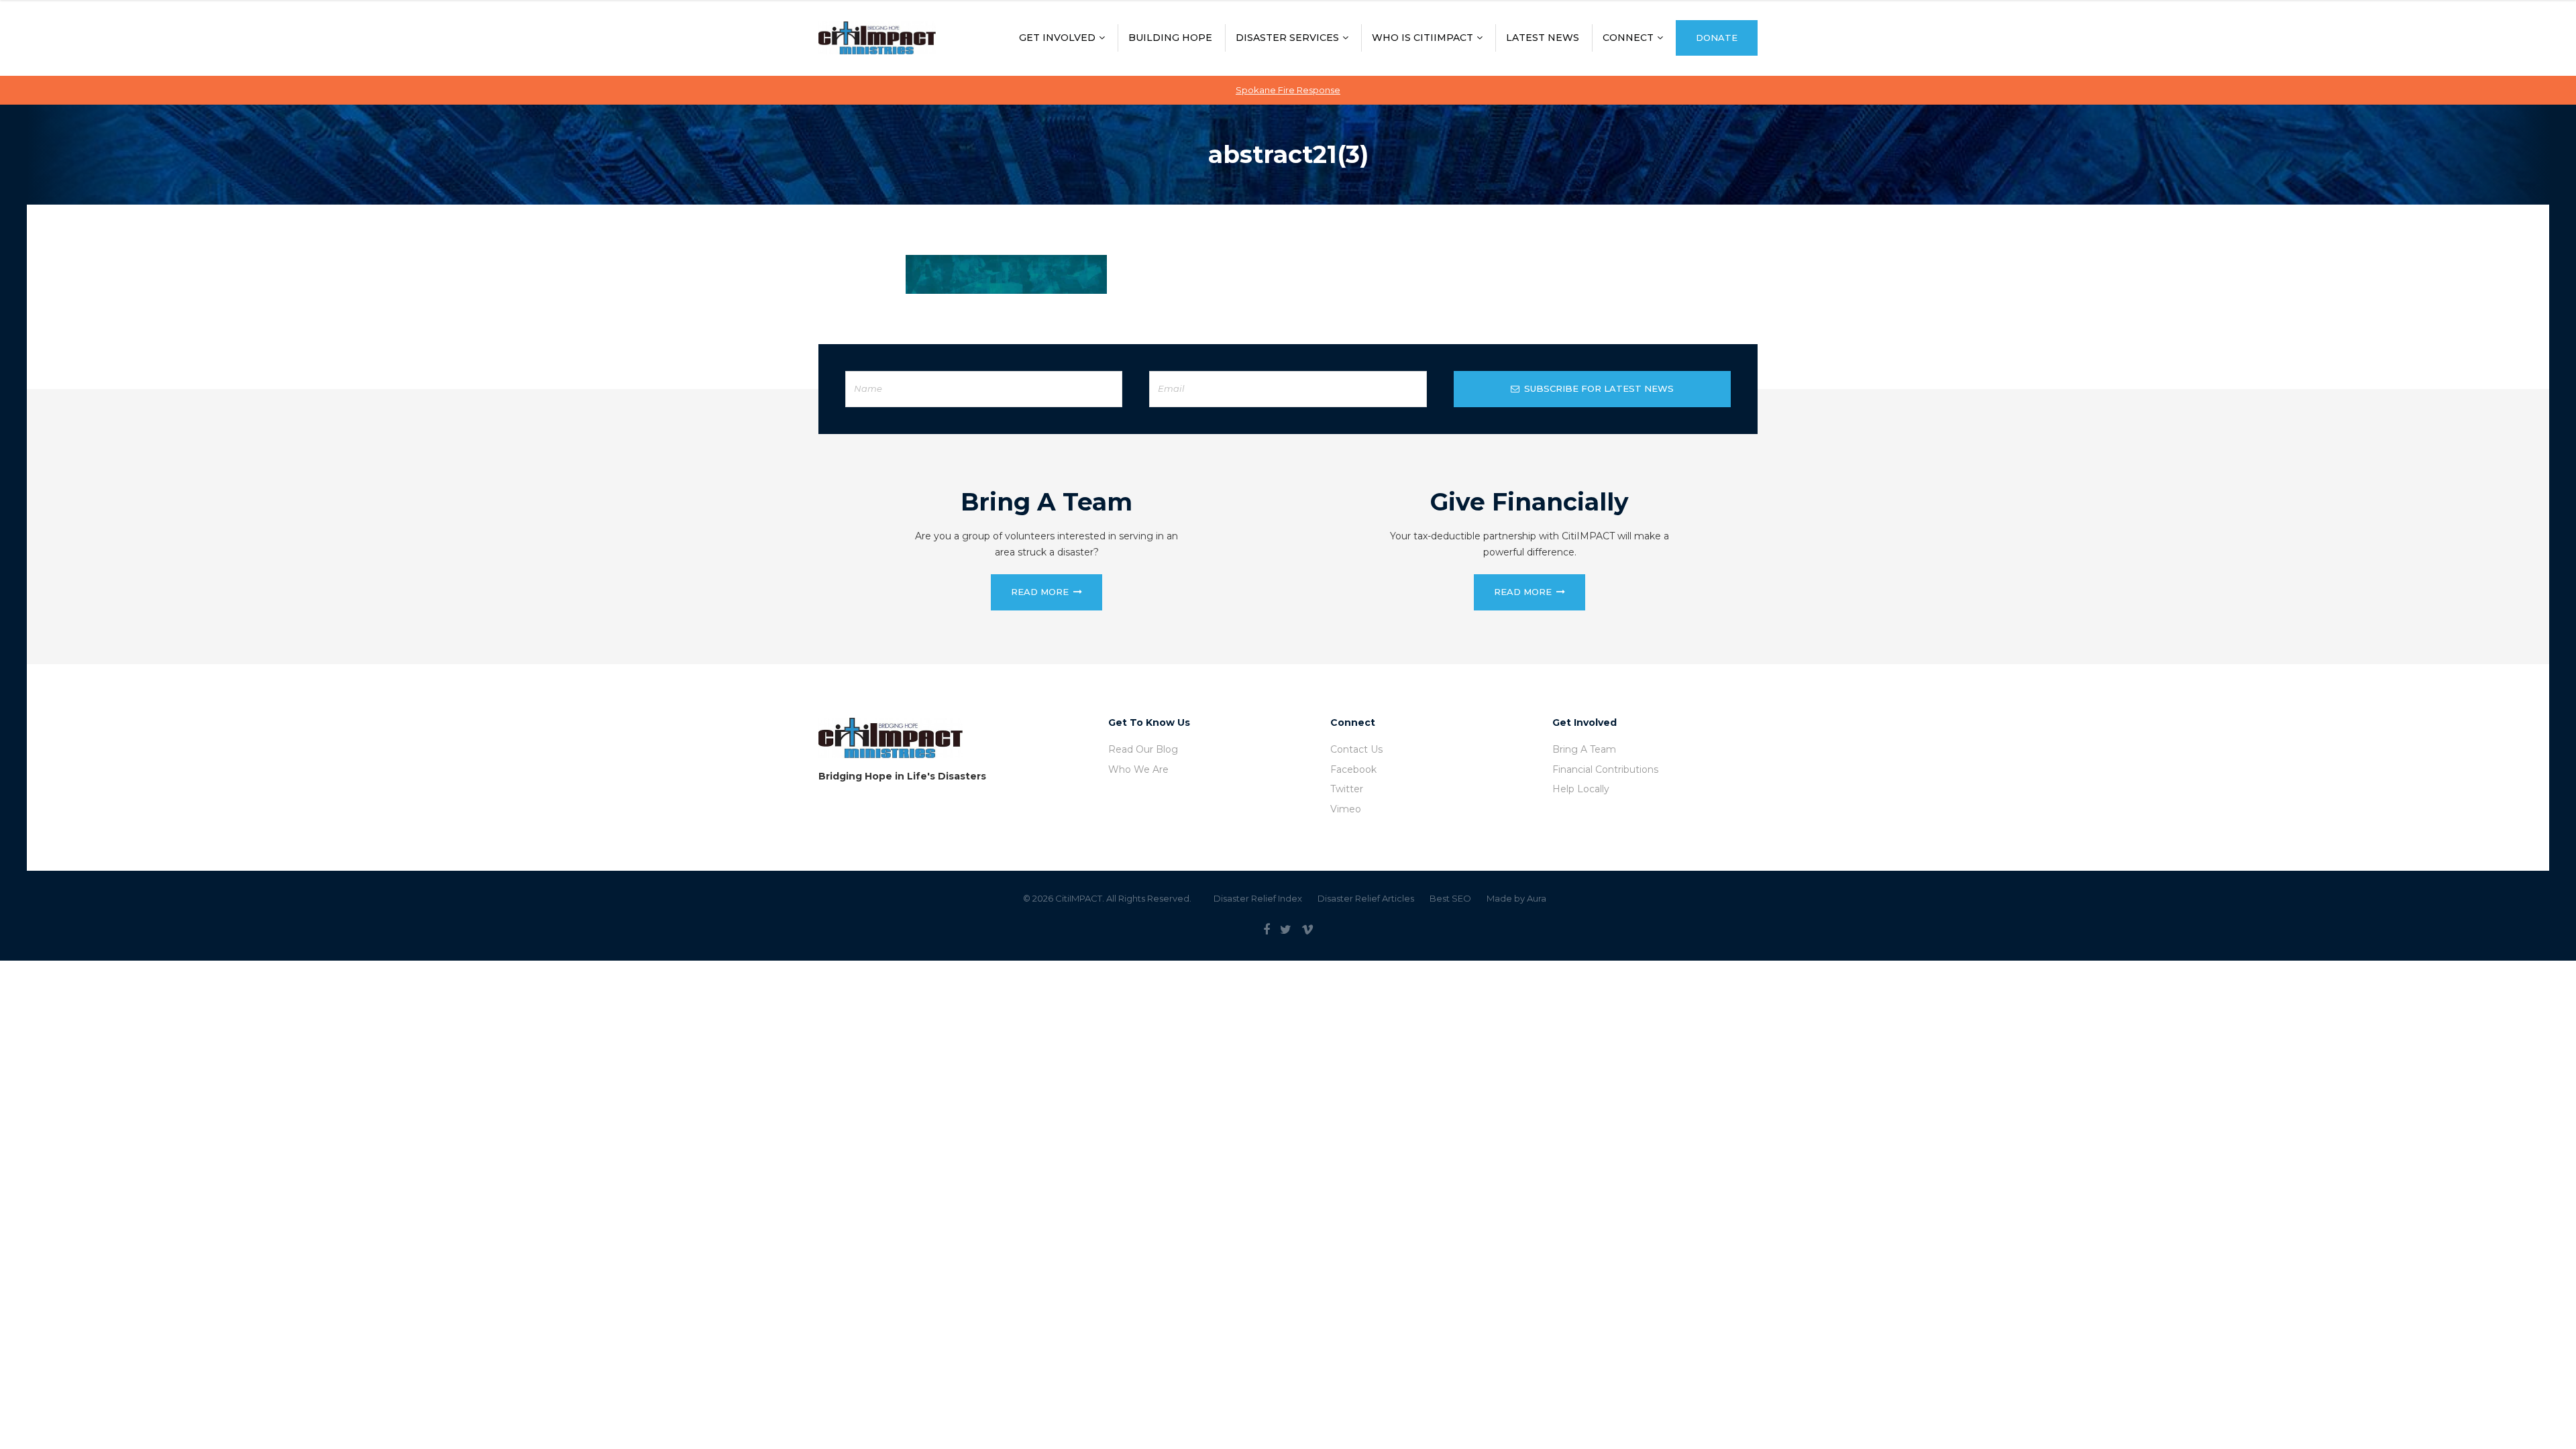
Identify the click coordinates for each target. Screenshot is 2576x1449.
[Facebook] (1267, 930)
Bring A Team (1584, 749)
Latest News (1543, 38)
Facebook (1353, 769)
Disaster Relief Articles (1366, 898)
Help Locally (1581, 789)
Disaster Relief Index (1258, 898)
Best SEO (1450, 898)
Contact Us (1356, 749)
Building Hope (1170, 38)
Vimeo (1346, 809)
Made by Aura (1516, 898)
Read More (1040, 592)
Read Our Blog (1143, 749)
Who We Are (1138, 769)
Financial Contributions (1605, 769)
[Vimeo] (1307, 930)
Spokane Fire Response (1288, 90)
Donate (1717, 38)
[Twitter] (1286, 930)
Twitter (1347, 789)
